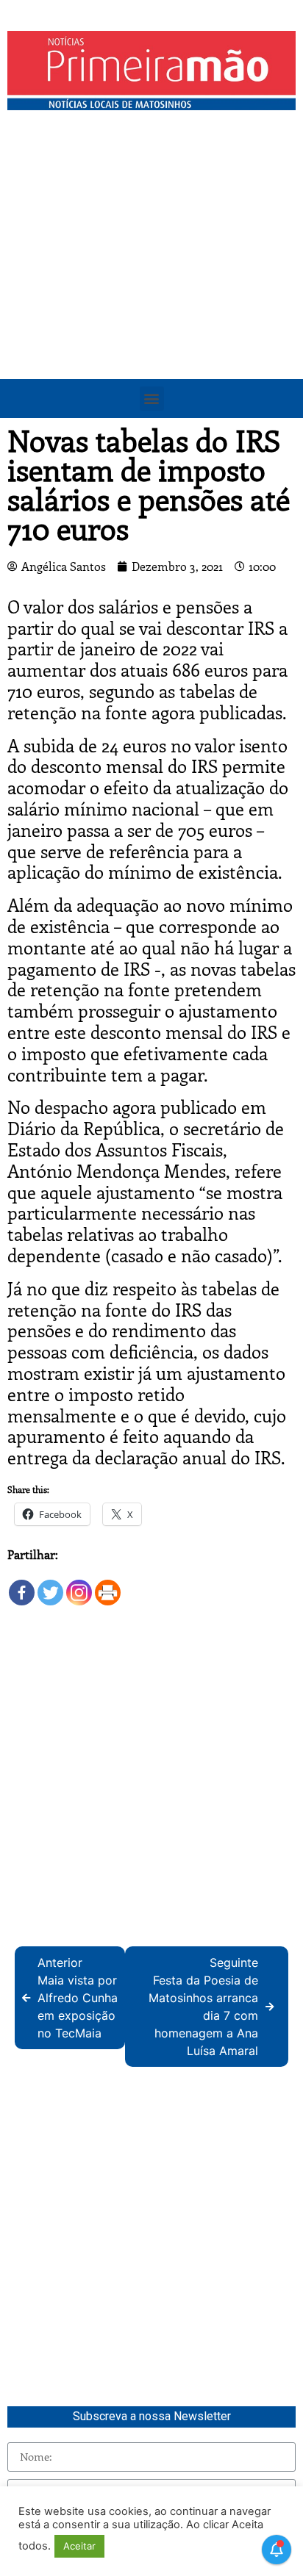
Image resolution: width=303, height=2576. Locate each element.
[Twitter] (50, 1585)
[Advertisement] (151, 276)
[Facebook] (22, 1585)
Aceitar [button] (79, 2546)
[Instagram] (79, 1585)
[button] (152, 399)
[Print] (108, 1585)
